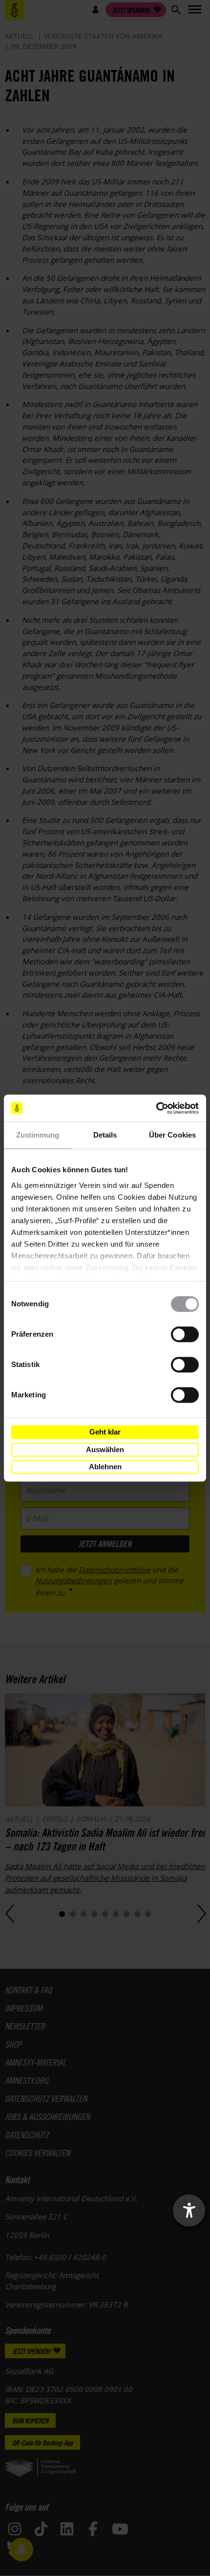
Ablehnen (105, 1467)
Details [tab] (105, 1135)
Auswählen (105, 1449)
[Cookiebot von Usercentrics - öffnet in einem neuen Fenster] (156, 1108)
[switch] (185, 1334)
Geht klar (105, 1432)
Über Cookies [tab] (172, 1135)
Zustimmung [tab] (38, 1135)
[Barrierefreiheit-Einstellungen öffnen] (189, 2211)
